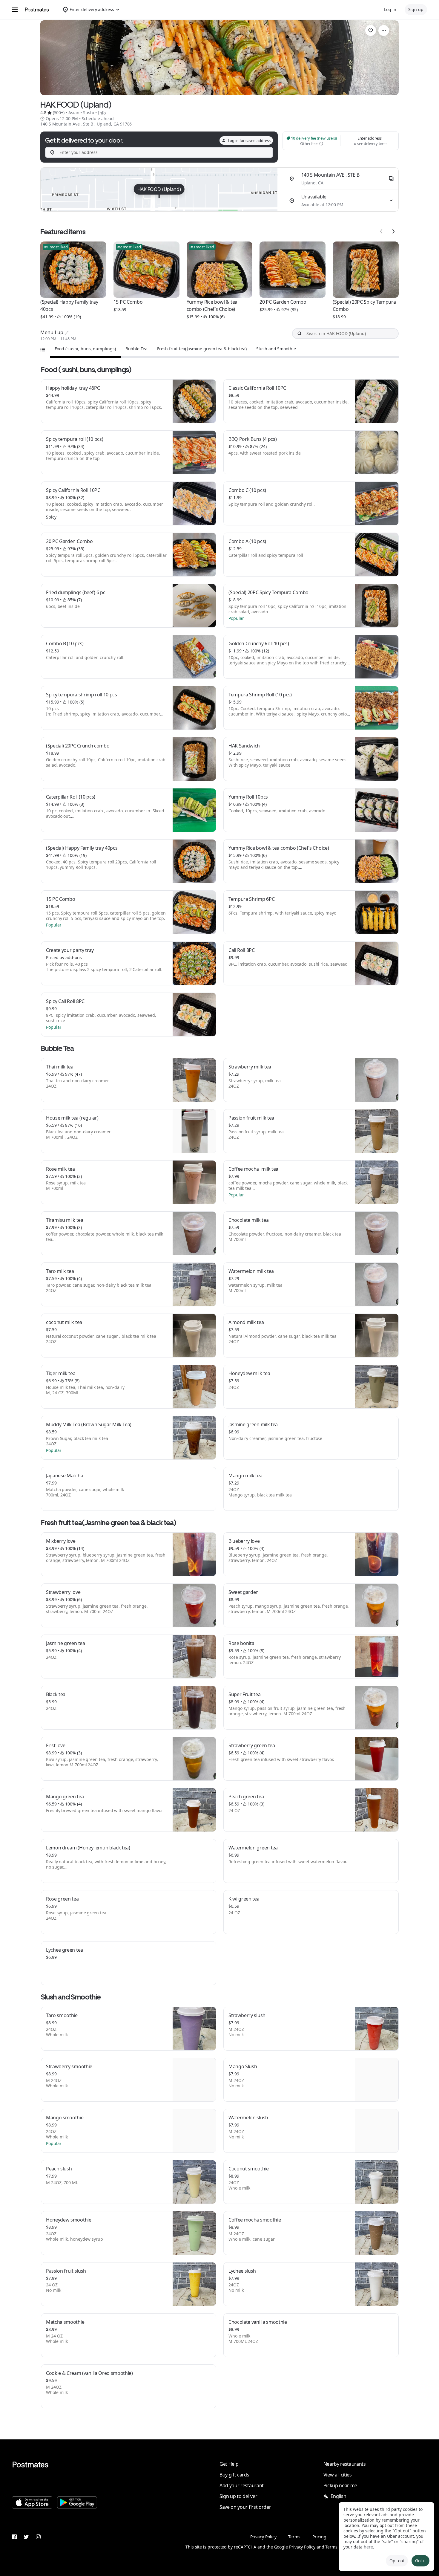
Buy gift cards (234, 2475)
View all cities (338, 2475)
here (368, 2547)
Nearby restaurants (345, 2464)
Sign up (416, 9)
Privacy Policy (263, 2537)
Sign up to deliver (238, 2496)
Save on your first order (245, 2507)
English (339, 2496)
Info (102, 113)
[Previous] (381, 231)
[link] (371, 30)
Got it (420, 2561)
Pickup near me (340, 2485)
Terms (294, 2537)
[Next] (393, 231)
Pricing (319, 2537)
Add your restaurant (242, 2485)
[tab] (85, 349)
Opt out (397, 2561)
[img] (159, 189)
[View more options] (384, 30)
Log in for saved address (249, 140)
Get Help (229, 2464)
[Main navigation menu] (15, 10)
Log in (390, 9)
